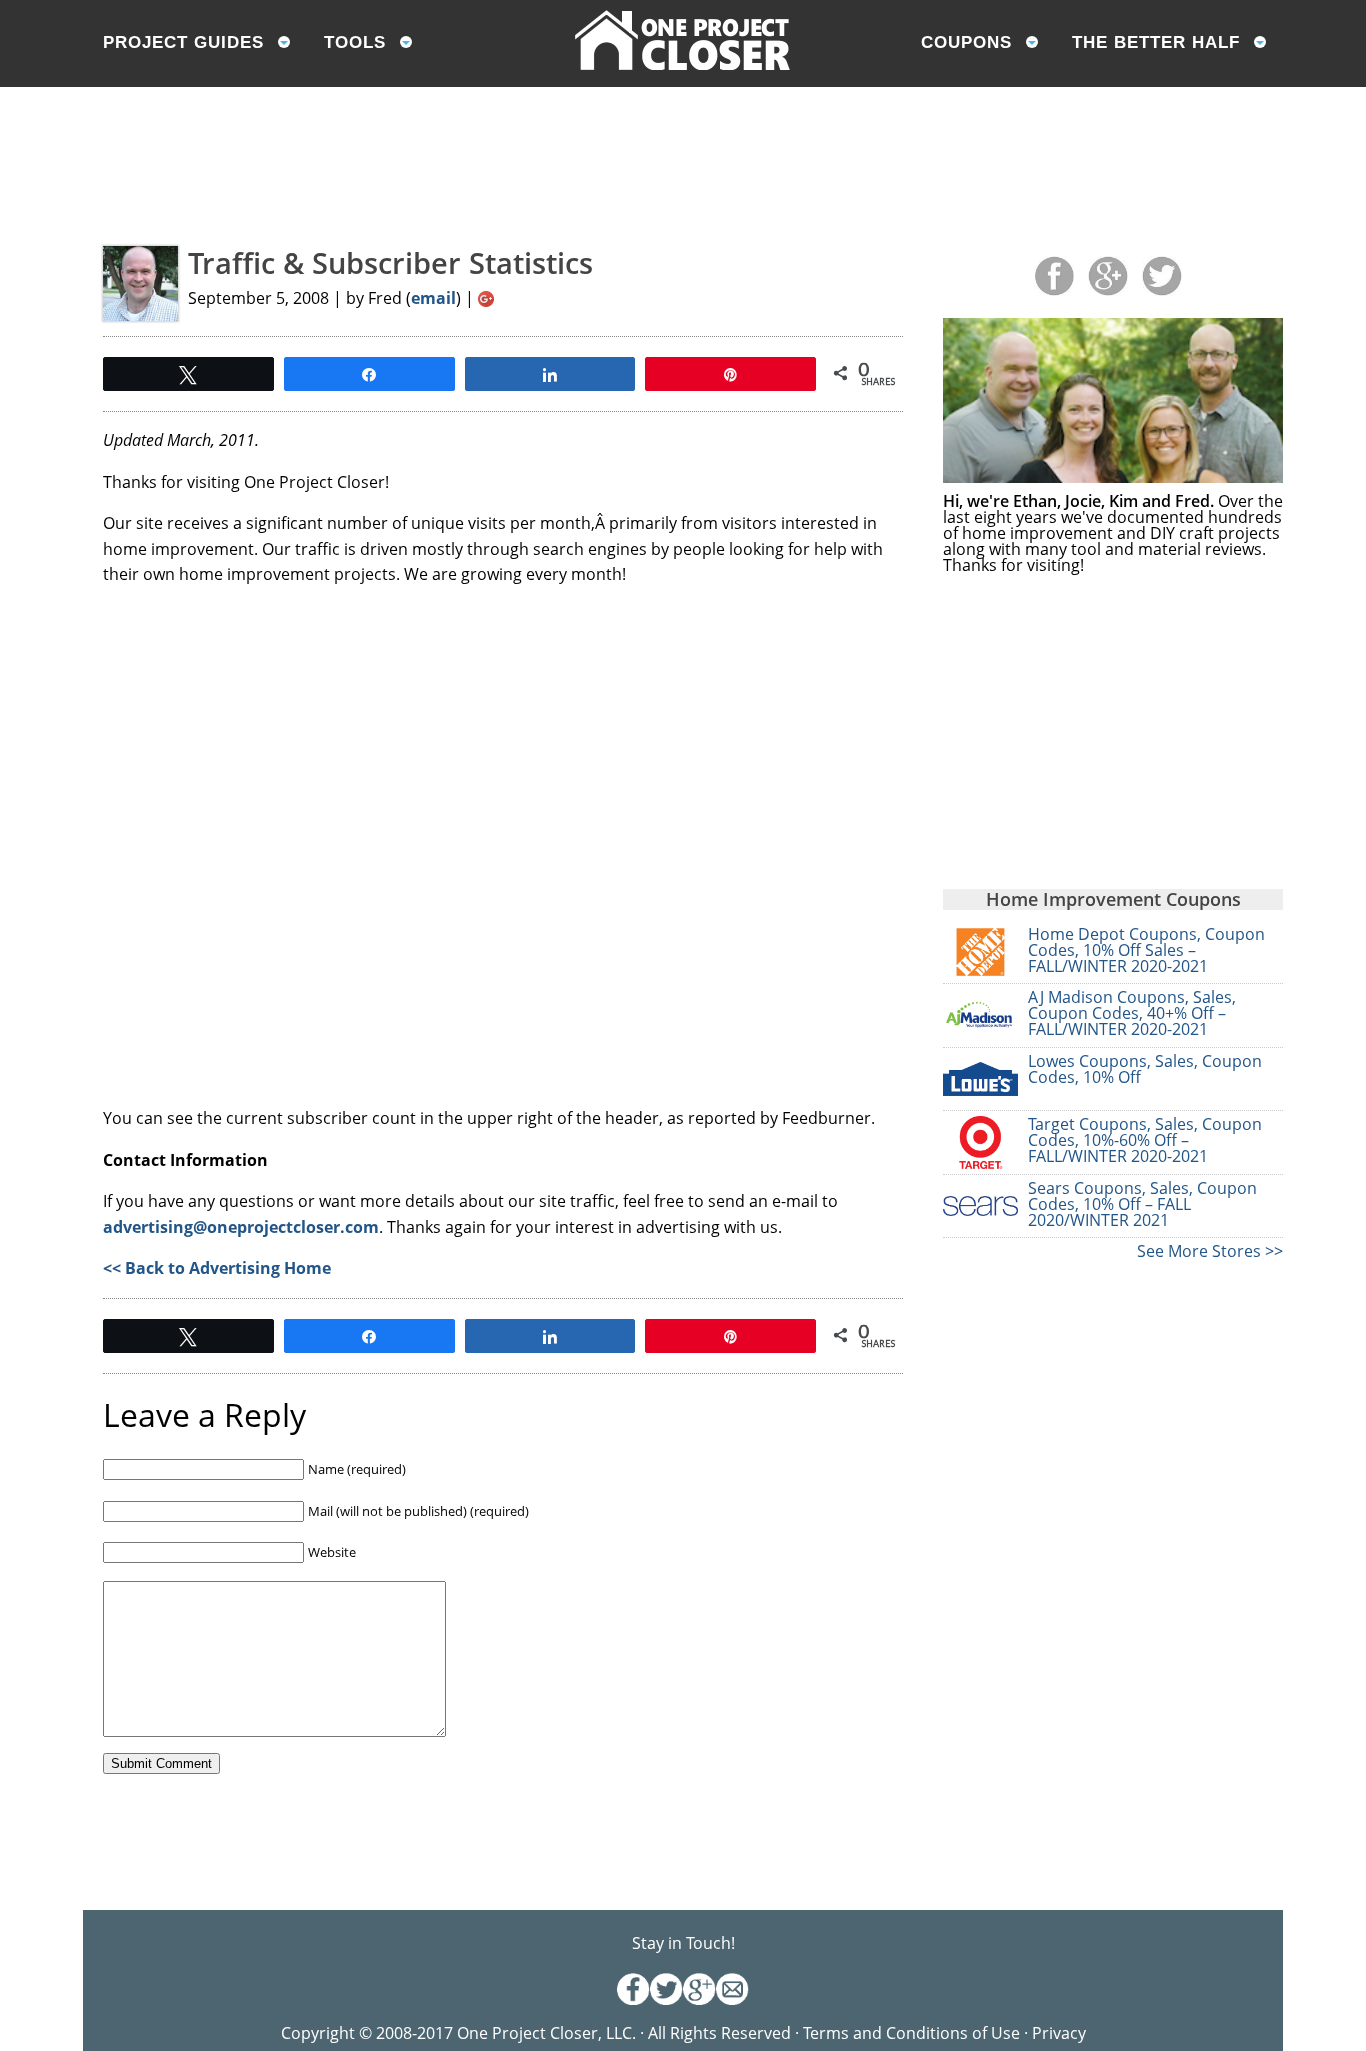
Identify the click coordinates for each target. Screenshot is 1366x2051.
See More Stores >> (1210, 1251)
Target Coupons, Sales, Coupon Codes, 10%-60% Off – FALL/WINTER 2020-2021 (1145, 1140)
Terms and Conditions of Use (913, 2033)
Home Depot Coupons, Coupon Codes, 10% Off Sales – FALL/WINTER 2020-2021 (1146, 950)
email (433, 298)
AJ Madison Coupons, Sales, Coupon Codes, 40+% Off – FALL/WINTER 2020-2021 (1132, 1013)
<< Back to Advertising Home (217, 1268)
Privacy (1059, 2033)
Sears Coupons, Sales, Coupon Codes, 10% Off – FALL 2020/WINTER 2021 (1142, 1204)
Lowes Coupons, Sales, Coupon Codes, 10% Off (1145, 1069)
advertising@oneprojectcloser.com (241, 1227)
